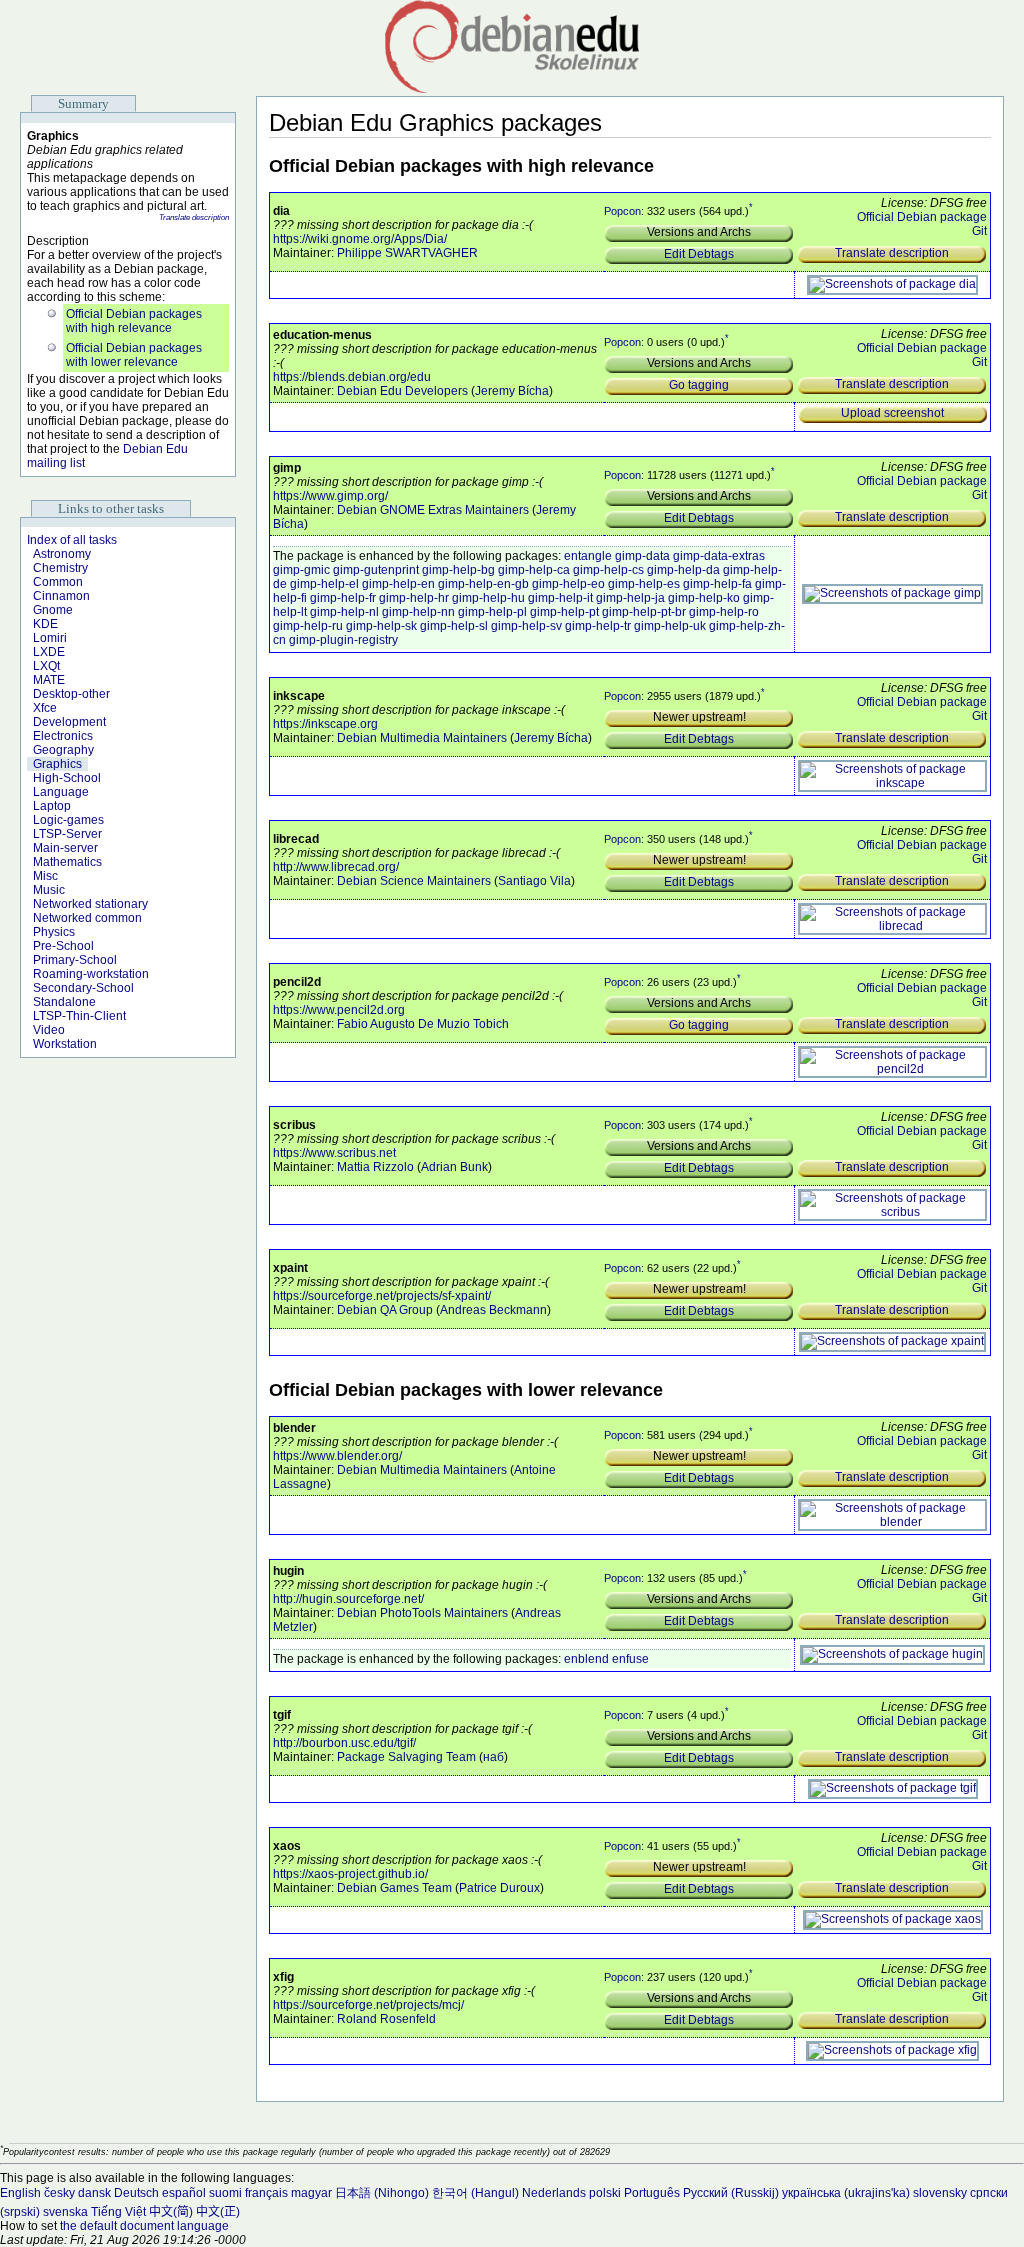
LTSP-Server (67, 834)
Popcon (622, 211)
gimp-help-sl (454, 626)
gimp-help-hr (414, 598)
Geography (63, 750)
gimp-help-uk (670, 626)
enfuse (630, 1659)
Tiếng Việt (118, 2212)
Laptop (52, 806)
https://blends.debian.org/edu (352, 377)
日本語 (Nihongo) (382, 2193)
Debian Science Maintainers (414, 881)
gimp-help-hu (488, 598)
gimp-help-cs (608, 570)
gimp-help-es (644, 584)
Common (58, 582)
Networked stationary (90, 904)
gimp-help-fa (717, 584)
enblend (586, 1659)
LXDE (49, 652)
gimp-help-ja (630, 598)
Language (61, 792)
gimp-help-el (324, 584)
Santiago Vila (534, 881)
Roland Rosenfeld (386, 2019)
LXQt (46, 666)
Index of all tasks (72, 540)
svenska (65, 2212)
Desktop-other (71, 694)
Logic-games (68, 820)
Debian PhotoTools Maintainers (422, 1613)
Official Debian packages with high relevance (134, 321)
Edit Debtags (699, 254)
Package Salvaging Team (406, 1757)
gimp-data (642, 556)
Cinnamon (61, 596)
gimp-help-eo (568, 584)
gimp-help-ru (308, 626)
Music (49, 890)
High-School (67, 778)
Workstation (65, 1044)
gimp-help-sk (381, 626)
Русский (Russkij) (731, 2193)
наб (493, 1757)
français (266, 2193)
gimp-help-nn (418, 612)
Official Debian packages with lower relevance (134, 355)
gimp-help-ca (534, 570)
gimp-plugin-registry (343, 640)
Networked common (87, 918)
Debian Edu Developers (402, 391)
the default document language (144, 2226)
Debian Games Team (394, 1888)
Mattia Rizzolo (375, 1167)
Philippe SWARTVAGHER (407, 253)
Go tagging (699, 385)
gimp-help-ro (724, 612)
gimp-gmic (301, 570)
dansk (94, 2193)
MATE (49, 680)
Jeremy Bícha (512, 391)
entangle (588, 556)
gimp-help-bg (458, 570)
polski (605, 2193)
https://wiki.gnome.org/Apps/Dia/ (360, 239)
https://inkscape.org (325, 724)
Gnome (53, 610)
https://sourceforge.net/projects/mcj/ (368, 2005)
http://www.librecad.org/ (336, 867)
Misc (45, 876)
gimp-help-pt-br (644, 612)
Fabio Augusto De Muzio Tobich (423, 1024)
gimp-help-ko (704, 598)
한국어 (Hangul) (475, 2193)
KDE (45, 624)
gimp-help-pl (492, 612)
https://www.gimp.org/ (330, 496)
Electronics (63, 736)
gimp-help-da (683, 570)
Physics (54, 932)
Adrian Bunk (454, 1167)
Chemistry (60, 568)
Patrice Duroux (499, 1888)
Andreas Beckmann (493, 1310)
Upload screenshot (892, 413)
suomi (225, 2193)
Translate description (194, 217)
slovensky (940, 2193)
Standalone (64, 1002)
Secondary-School (83, 988)
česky (59, 2193)
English (20, 2193)
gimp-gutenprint (376, 570)
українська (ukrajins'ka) (846, 2193)
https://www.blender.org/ (337, 1456)
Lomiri (50, 638)
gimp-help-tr (598, 626)
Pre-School (63, 946)
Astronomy (62, 554)
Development (69, 722)
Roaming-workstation (91, 974)
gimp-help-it (560, 598)
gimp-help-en (398, 584)
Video (49, 1030)
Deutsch (136, 2193)
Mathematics (67, 862)
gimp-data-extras (719, 556)
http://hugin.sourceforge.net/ (348, 1599)
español (184, 2193)
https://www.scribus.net (334, 1153)
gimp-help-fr (343, 598)
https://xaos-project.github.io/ (350, 1874)
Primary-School (75, 960)
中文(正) (218, 2212)
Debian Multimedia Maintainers (422, 738)
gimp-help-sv (526, 626)
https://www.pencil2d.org (339, 1010)
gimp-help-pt (564, 612)
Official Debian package (922, 217)
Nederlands (554, 2193)
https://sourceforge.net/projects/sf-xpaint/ (382, 1296)
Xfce (45, 708)
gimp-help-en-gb (483, 584)
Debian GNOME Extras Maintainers (433, 510)
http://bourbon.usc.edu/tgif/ (344, 1743)
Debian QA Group (385, 1310)
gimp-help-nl (344, 612)
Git (979, 231)
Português (652, 2193)
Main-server (65, 848)
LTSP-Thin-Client (79, 1016)
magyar (311, 2193)
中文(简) (171, 2212)
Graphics (57, 764)
